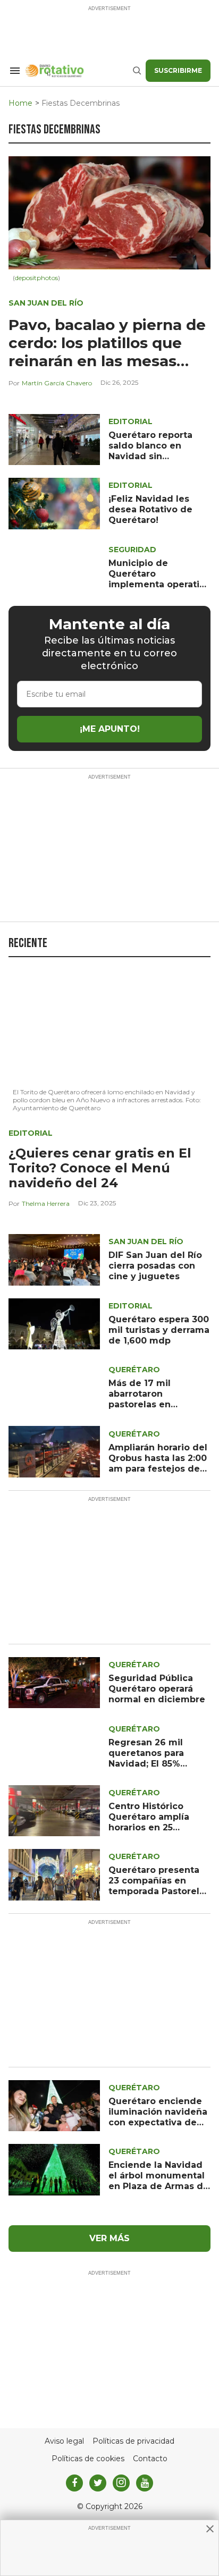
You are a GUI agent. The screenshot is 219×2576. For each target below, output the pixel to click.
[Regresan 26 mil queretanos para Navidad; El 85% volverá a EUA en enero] (54, 1746)
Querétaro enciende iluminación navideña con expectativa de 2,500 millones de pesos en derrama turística (158, 2128)
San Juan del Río (46, 303)
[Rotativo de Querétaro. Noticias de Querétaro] (78, 71)
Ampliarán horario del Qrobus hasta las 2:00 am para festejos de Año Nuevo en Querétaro (158, 1469)
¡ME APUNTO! (110, 729)
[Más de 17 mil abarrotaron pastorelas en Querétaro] (54, 1387)
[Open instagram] (121, 2483)
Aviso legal (64, 2441)
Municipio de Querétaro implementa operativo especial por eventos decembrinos (159, 584)
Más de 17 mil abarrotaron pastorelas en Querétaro (140, 1399)
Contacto (150, 2459)
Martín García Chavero (57, 383)
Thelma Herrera (46, 1203)
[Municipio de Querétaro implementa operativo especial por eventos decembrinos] (54, 567)
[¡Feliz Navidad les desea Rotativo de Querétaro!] (54, 503)
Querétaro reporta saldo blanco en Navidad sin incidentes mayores (154, 451)
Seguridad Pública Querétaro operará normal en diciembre (157, 1689)
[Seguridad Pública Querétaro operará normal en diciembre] (54, 1682)
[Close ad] (210, 2529)
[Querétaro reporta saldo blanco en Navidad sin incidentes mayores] (54, 439)
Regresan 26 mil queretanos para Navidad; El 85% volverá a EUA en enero (147, 1764)
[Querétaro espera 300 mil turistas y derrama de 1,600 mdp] (54, 1323)
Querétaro (134, 1370)
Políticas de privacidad (133, 2441)
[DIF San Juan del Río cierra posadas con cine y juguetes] (54, 1259)
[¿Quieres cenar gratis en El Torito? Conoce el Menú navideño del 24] (109, 1026)
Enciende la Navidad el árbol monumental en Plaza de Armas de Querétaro (159, 2181)
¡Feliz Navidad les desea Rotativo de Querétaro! (150, 509)
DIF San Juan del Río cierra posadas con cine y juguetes (155, 1266)
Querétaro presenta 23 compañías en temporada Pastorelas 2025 (159, 1886)
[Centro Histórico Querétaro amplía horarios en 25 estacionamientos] (54, 1810)
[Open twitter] (98, 2483)
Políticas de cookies (88, 2459)
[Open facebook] (74, 2483)
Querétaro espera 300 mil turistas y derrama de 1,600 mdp (159, 1330)
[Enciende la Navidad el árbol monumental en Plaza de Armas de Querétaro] (54, 2169)
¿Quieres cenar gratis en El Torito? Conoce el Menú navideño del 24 (100, 1168)
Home (20, 103)
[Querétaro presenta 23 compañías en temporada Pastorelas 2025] (54, 1874)
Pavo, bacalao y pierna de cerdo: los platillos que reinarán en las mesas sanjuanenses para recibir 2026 (108, 361)
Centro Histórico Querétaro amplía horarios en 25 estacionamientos (150, 1822)
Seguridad (132, 550)
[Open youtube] (145, 2483)
